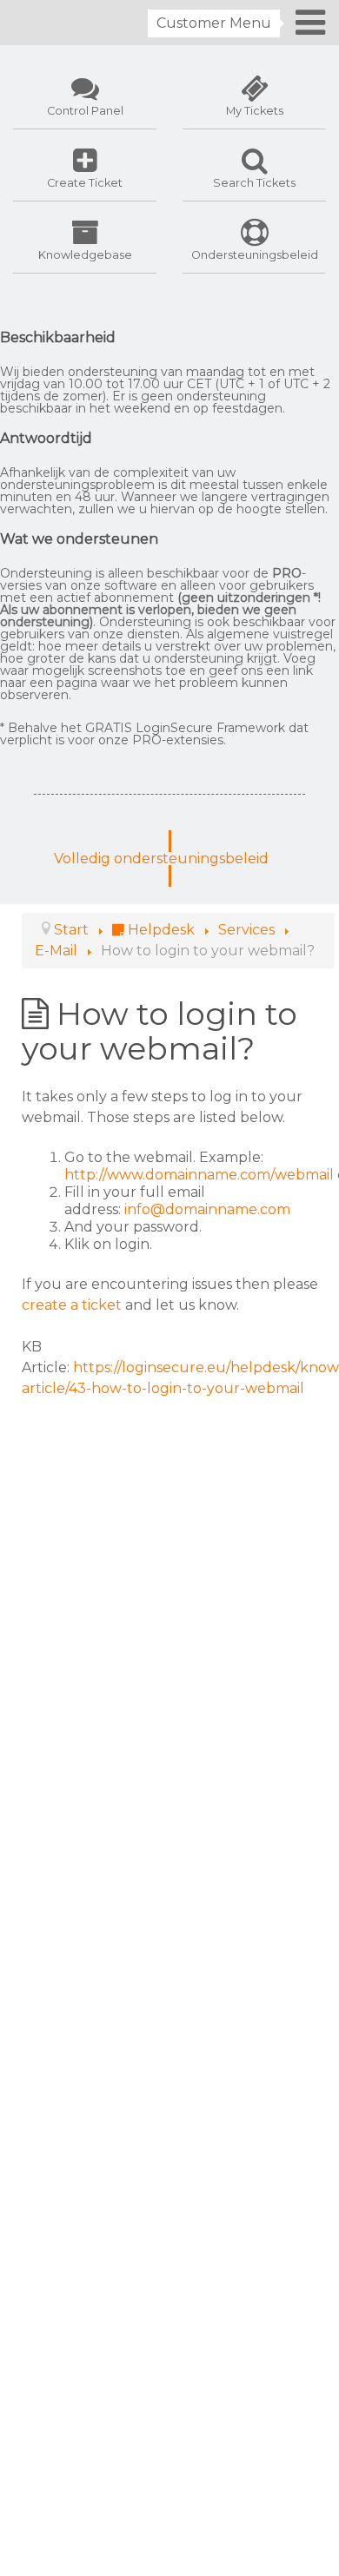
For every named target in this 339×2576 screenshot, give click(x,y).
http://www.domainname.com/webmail (199, 1175)
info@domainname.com (207, 1209)
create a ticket (72, 1305)
